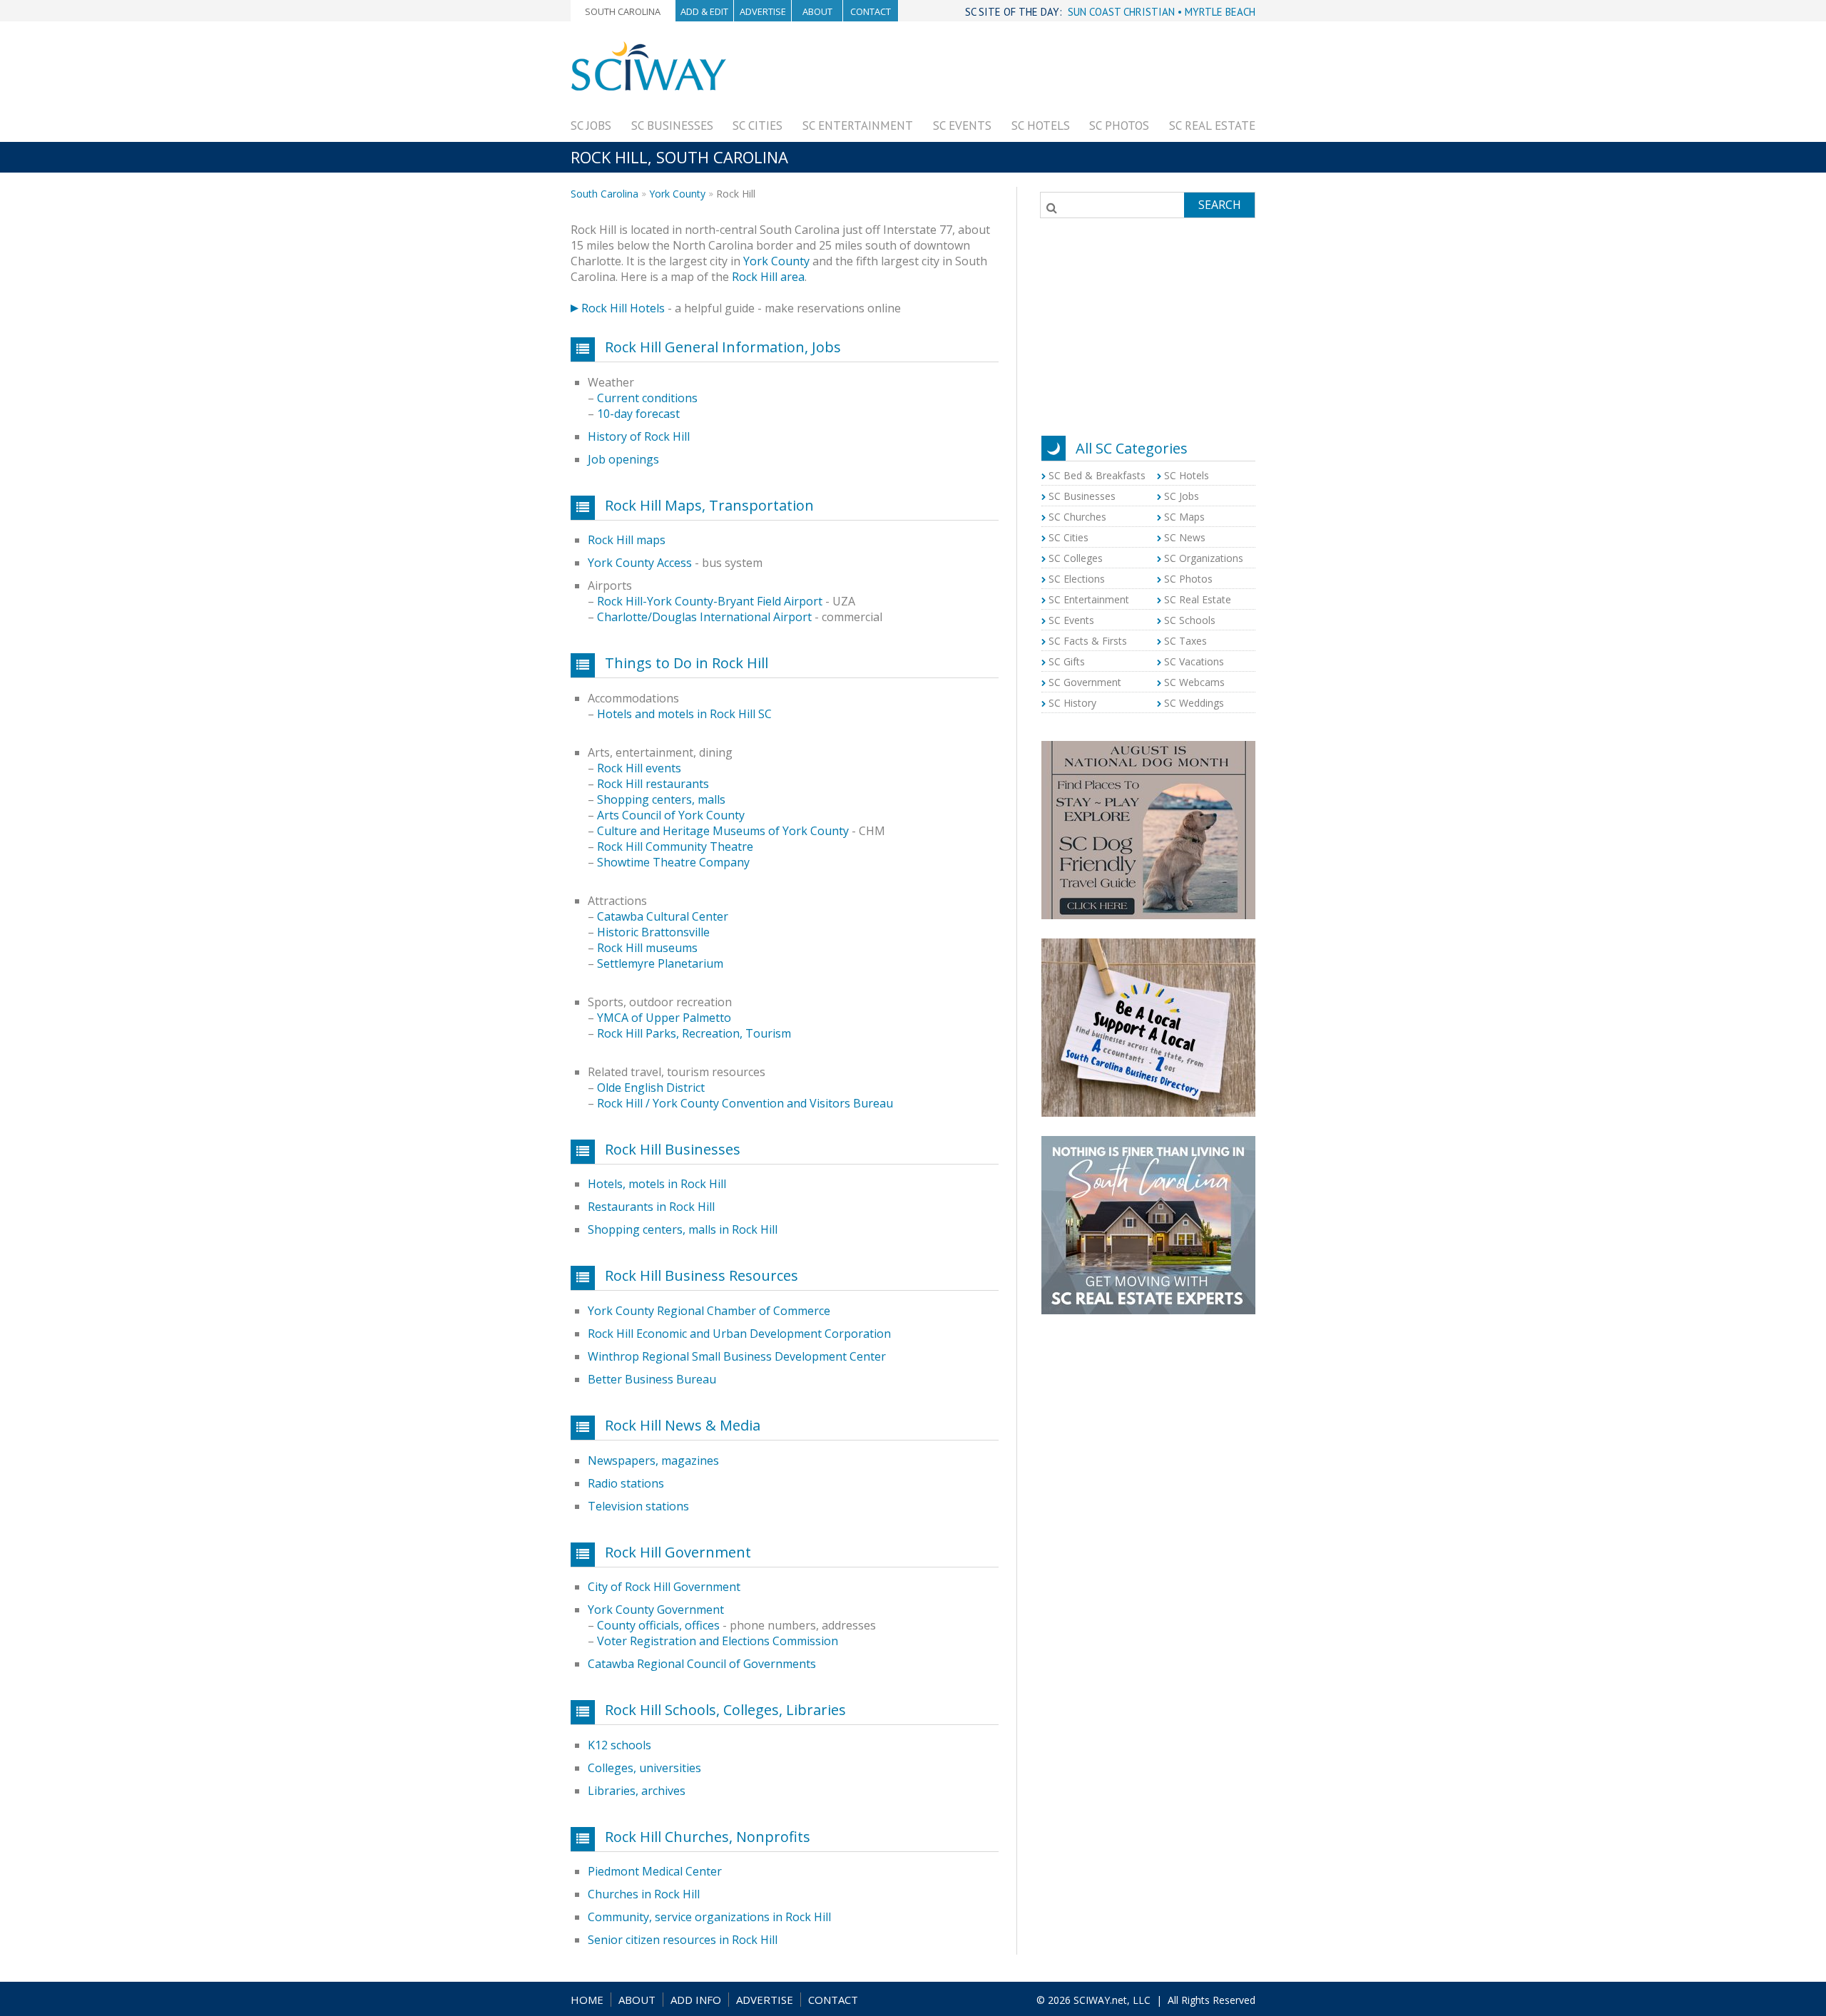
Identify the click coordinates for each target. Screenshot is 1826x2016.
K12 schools (619, 1745)
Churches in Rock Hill (644, 1894)
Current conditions (647, 398)
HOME (587, 2000)
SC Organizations (1204, 558)
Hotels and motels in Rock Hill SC (684, 714)
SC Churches (1077, 517)
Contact (871, 11)
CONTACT (833, 2000)
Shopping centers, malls (661, 799)
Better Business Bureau (652, 1379)
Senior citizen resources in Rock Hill (683, 1940)
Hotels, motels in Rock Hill (657, 1184)
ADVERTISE (765, 2000)
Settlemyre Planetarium (660, 963)
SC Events (962, 126)
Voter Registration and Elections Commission (718, 1641)
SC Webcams (1194, 682)
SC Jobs (591, 126)
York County (677, 194)
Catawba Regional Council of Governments (702, 1664)
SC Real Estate (1212, 126)
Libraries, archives (637, 1791)
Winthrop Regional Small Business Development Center (737, 1356)
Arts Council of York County (671, 815)
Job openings (623, 459)
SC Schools (1190, 620)
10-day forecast (638, 414)
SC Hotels (1041, 126)
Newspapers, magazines (653, 1460)
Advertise (763, 11)
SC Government (1085, 682)
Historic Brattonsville (653, 932)
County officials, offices (658, 1625)
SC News (1185, 537)
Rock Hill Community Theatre (675, 846)
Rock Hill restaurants (653, 784)
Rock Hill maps (627, 540)
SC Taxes (1185, 641)
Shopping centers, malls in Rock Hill (683, 1229)
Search (1220, 205)
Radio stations (626, 1483)
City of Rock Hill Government (664, 1587)
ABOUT (637, 2000)
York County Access (640, 563)
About (817, 11)
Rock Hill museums (647, 948)
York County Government (656, 1610)
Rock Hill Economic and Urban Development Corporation (739, 1334)
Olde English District (651, 1088)
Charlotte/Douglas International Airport (704, 617)
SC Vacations (1194, 661)
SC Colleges (1076, 558)
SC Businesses (672, 126)
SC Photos (1119, 126)
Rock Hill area (768, 277)
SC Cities (758, 126)
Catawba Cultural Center (663, 916)
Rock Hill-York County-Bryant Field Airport (711, 601)
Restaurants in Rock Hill (651, 1207)
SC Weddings (1194, 703)
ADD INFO (696, 2000)
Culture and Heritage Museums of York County (723, 831)
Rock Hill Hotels (623, 308)
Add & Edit (704, 11)
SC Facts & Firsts (1088, 641)
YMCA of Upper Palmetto (664, 1018)
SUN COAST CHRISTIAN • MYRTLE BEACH (1162, 12)
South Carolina (623, 11)
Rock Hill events (639, 768)
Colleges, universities (644, 1768)
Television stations (638, 1506)
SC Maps (1184, 517)
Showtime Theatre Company (673, 862)
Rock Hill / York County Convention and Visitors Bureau (745, 1103)
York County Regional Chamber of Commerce (709, 1311)
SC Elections (1077, 579)
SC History (1072, 703)
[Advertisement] (996, 73)
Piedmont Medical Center (655, 1871)
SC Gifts (1067, 661)
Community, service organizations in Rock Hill (709, 1917)
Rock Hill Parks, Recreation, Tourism (694, 1033)
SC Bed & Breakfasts (1097, 475)
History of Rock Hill (639, 436)
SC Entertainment (858, 126)
